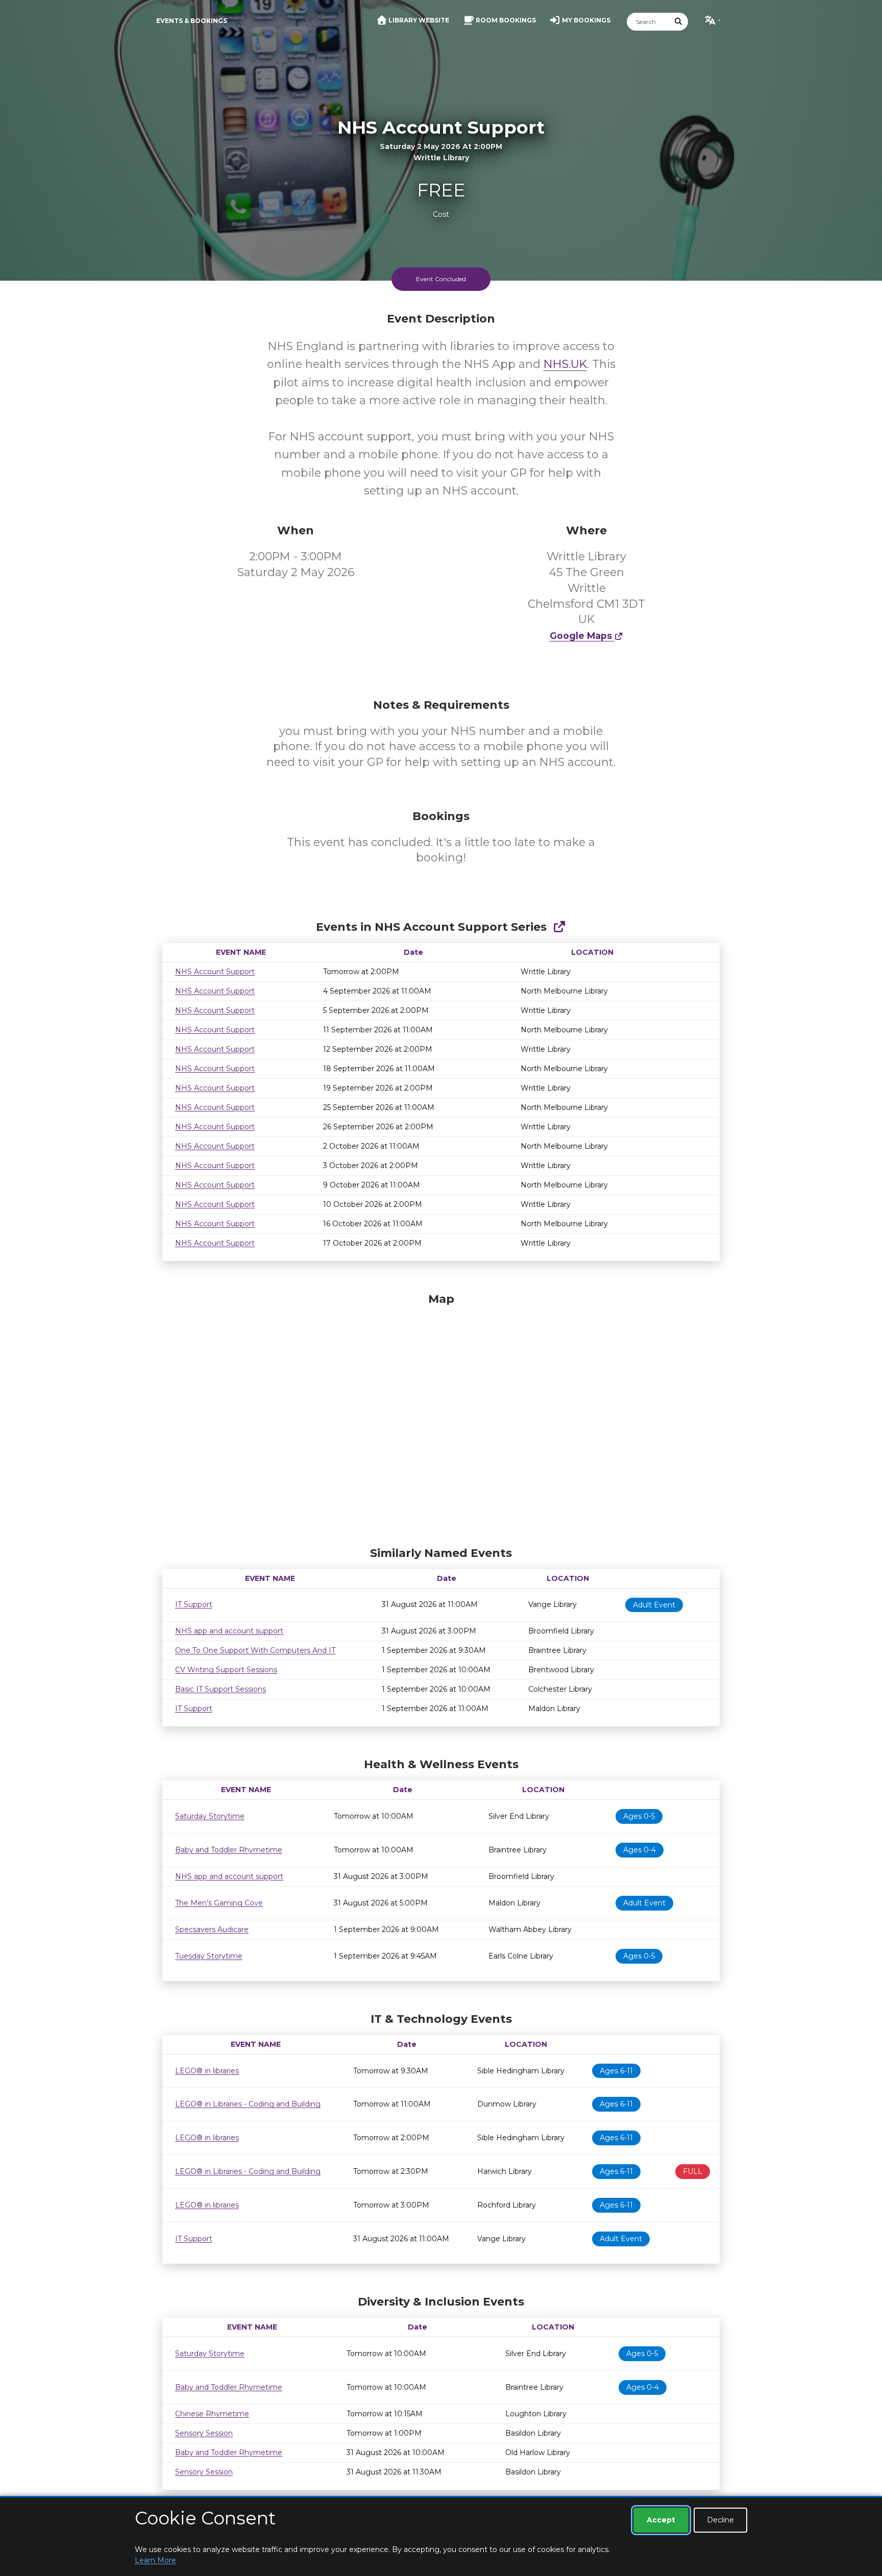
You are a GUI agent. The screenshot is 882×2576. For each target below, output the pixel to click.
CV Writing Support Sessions (226, 1670)
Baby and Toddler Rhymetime (229, 1850)
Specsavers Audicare (212, 1929)
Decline (720, 2520)
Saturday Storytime (210, 1816)
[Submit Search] (679, 22)
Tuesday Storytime (209, 1956)
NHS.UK (565, 364)
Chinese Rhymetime (212, 2414)
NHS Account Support (215, 972)
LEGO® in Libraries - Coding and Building (248, 2104)
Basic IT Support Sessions (220, 1689)
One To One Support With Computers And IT (255, 1650)
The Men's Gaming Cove (219, 1903)
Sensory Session (204, 2433)
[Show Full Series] (559, 927)
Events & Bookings (192, 21)
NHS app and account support (229, 1631)
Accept (661, 2520)
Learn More (155, 2560)
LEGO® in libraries (207, 2071)
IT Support (194, 1604)
